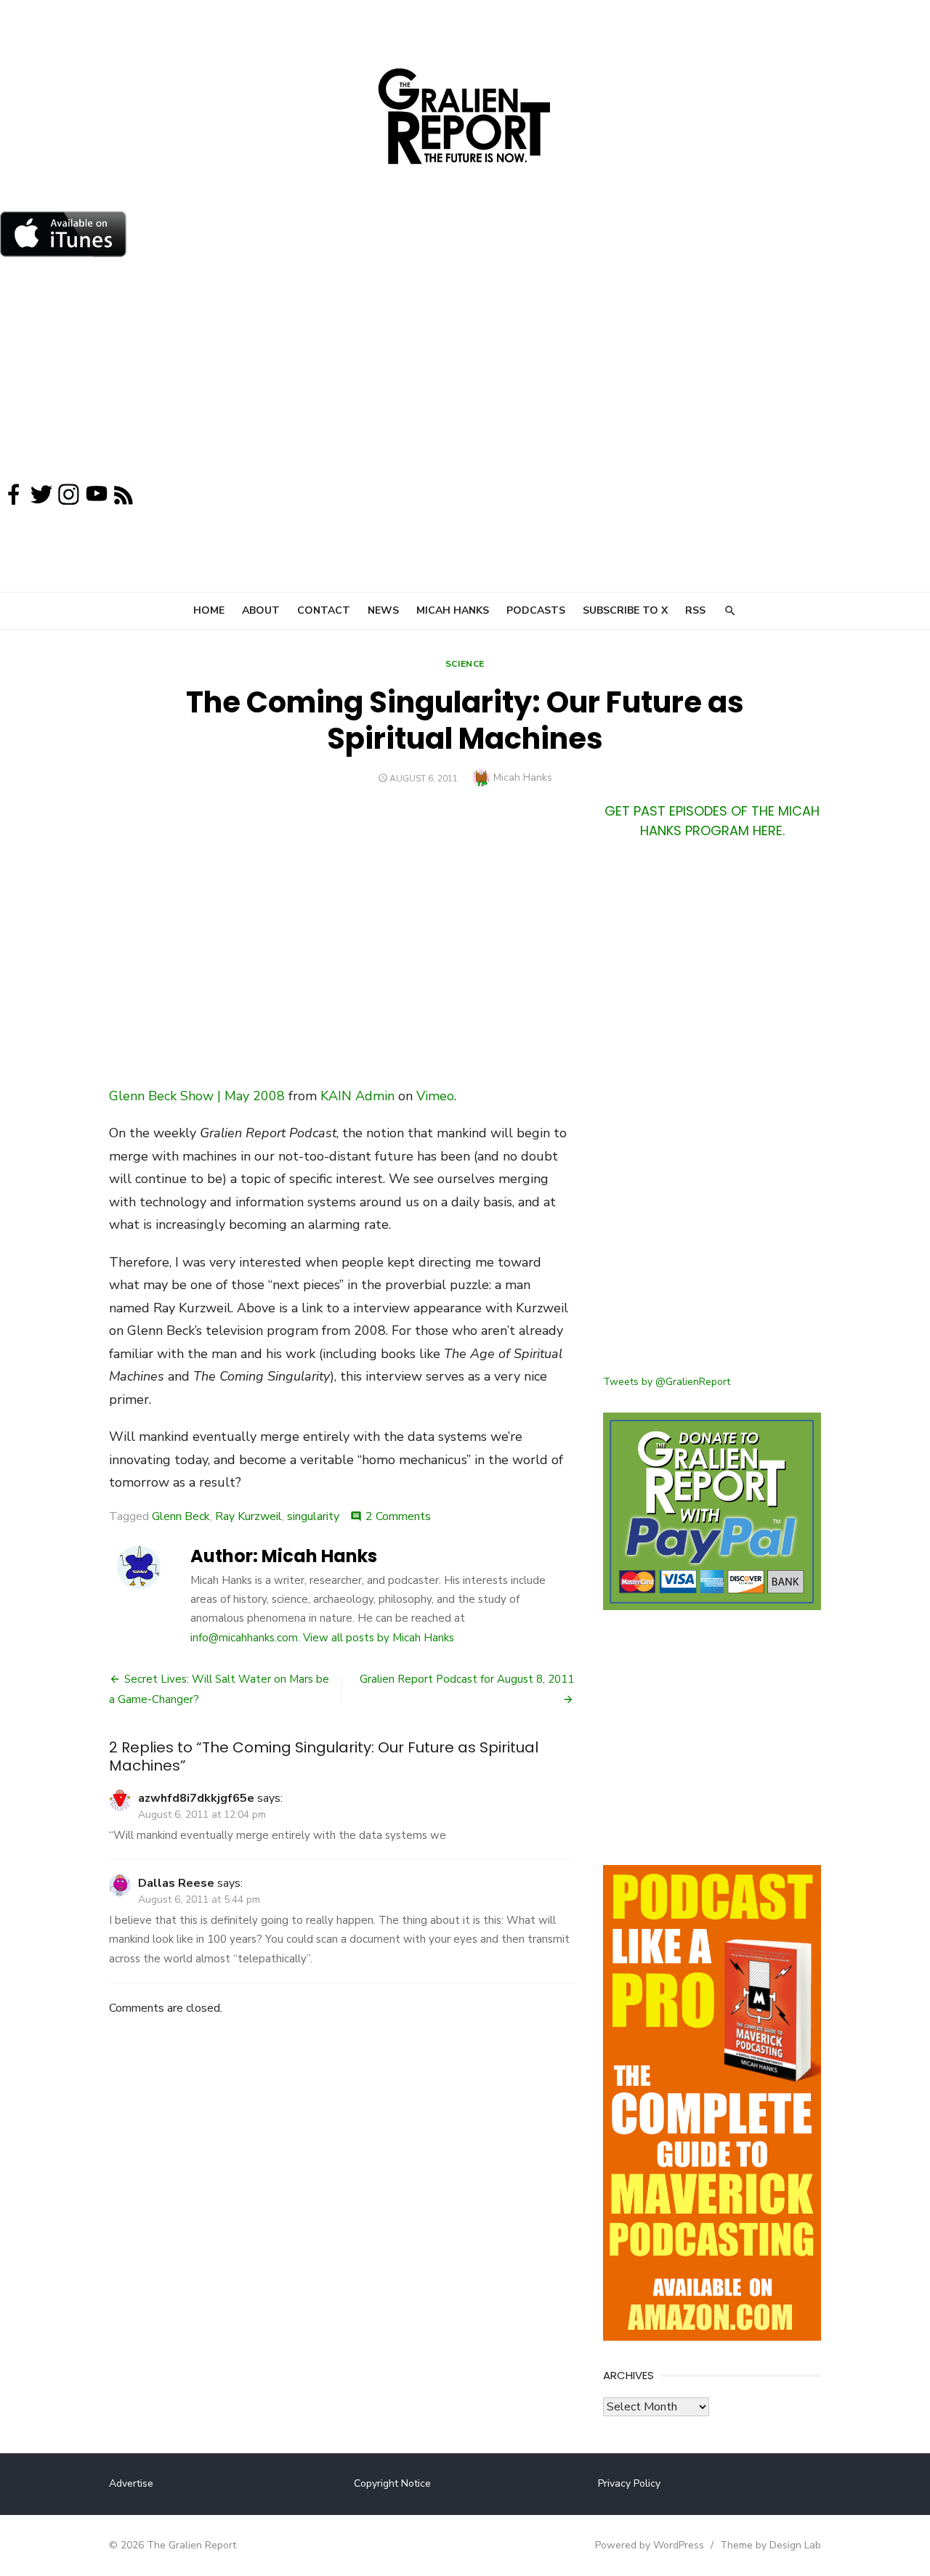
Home (209, 610)
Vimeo (435, 1096)
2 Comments (398, 1516)
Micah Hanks (453, 610)
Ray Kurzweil (248, 1516)
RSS (695, 610)
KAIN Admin (357, 1096)
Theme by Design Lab (771, 2545)
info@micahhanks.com (244, 1638)
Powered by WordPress (650, 2545)
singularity (313, 1516)
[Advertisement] (465, 373)
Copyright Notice (392, 2483)
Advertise (131, 2483)
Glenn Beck (181, 1516)
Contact (324, 610)
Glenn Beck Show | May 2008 (197, 1096)
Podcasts (536, 610)
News (383, 610)
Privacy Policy (629, 2483)
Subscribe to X (625, 610)
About (261, 610)
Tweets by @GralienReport (667, 1382)
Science (465, 664)
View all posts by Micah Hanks (379, 1638)
